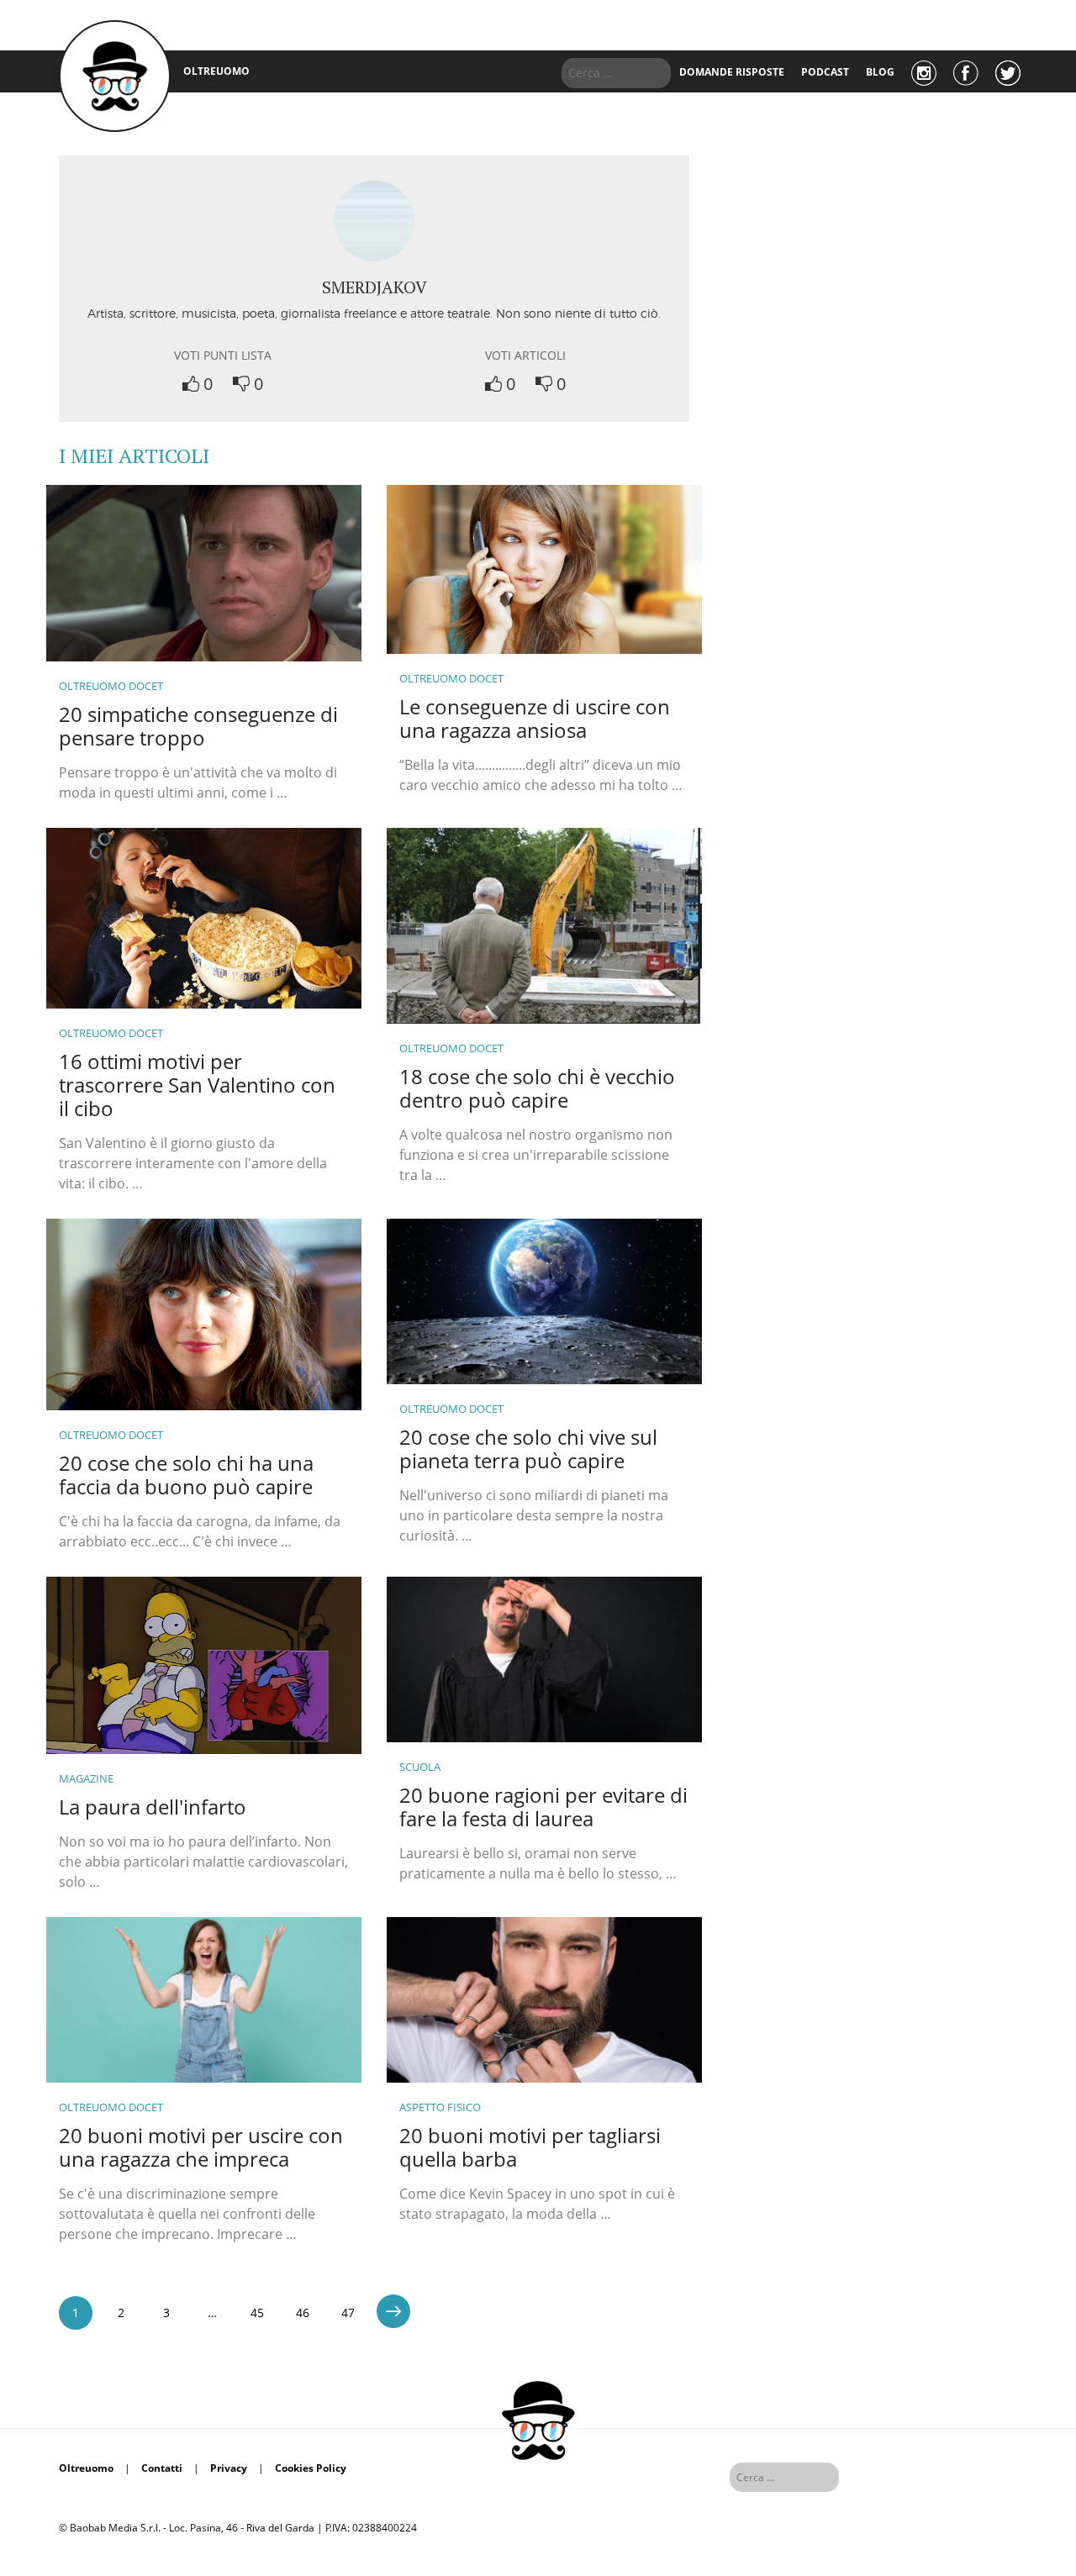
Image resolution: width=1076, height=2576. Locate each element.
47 (348, 2313)
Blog (880, 72)
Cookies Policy (311, 2468)
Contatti (162, 2468)
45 (257, 2313)
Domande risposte (732, 72)
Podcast (825, 72)
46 (303, 2313)
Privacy (229, 2468)
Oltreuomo (86, 2468)
